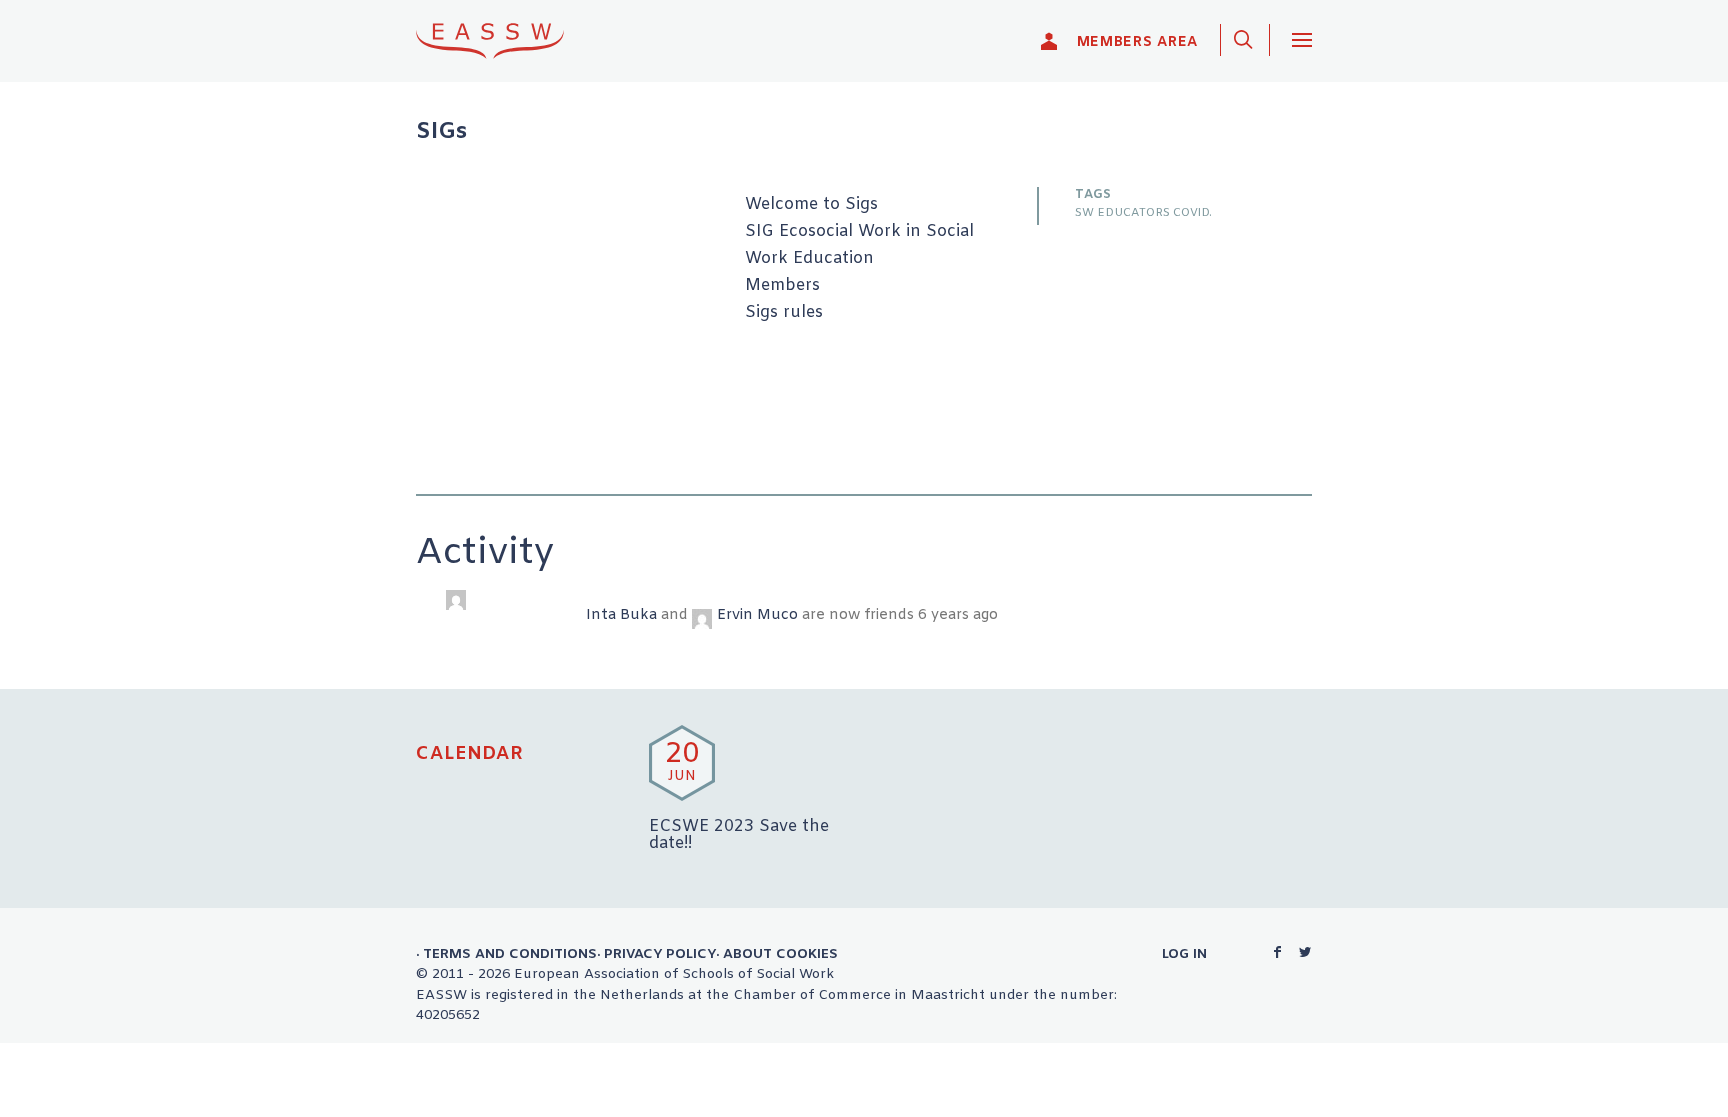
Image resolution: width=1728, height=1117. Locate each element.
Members (782, 286)
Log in (1184, 954)
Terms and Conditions (510, 954)
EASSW (503, 40)
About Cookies (780, 954)
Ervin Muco (757, 615)
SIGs (441, 132)
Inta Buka (621, 615)
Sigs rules (784, 313)
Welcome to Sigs (811, 205)
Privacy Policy (660, 954)
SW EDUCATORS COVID (1142, 213)
